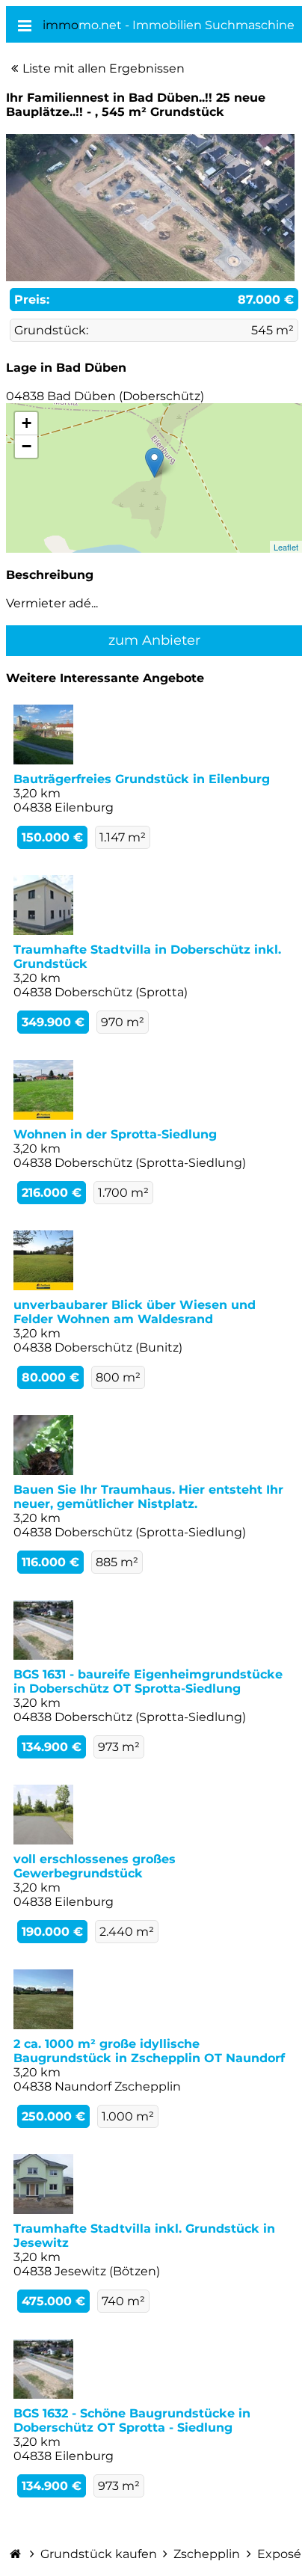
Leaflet (286, 547)
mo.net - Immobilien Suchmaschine (169, 25)
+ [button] (27, 423)
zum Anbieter (154, 640)
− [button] (27, 446)
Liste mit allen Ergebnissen (104, 68)
